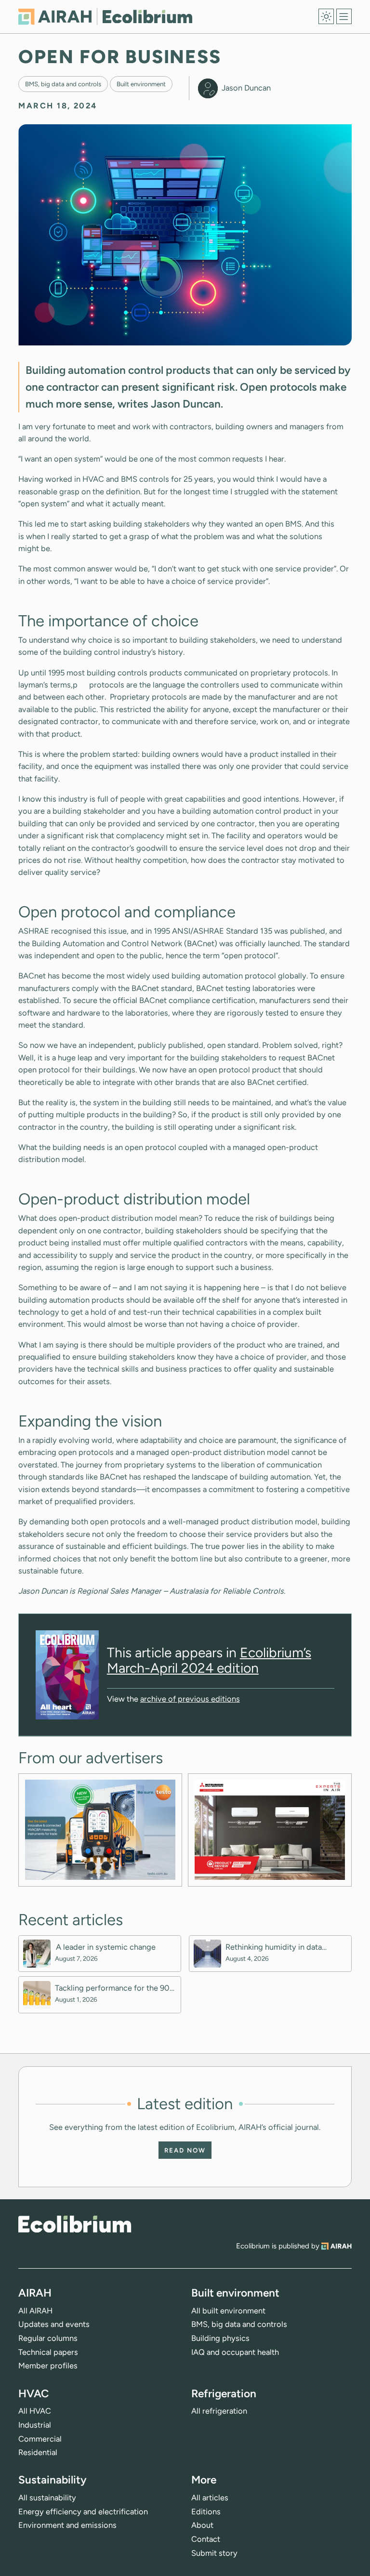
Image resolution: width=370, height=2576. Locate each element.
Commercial (40, 2439)
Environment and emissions (67, 2525)
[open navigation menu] (344, 16)
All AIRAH (35, 2311)
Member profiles (48, 2365)
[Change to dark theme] (326, 16)
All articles (210, 2497)
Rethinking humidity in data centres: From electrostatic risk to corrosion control (286, 1947)
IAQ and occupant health (235, 2352)
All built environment (228, 2311)
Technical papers (48, 2352)
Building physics (220, 2338)
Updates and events (54, 2324)
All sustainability (47, 2497)
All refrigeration (219, 2411)
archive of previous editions (190, 1699)
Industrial (35, 2425)
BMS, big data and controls (63, 84)
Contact (206, 2539)
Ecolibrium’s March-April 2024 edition (209, 1660)
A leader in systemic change (106, 1947)
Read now (185, 2150)
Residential (38, 2452)
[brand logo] (75, 2224)
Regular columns (48, 2338)
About (202, 2525)
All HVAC (35, 2411)
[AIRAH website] (336, 2246)
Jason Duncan (246, 88)
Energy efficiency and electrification (83, 2511)
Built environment (141, 84)
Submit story (214, 2553)
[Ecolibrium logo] (105, 17)
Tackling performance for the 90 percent (112, 1988)
